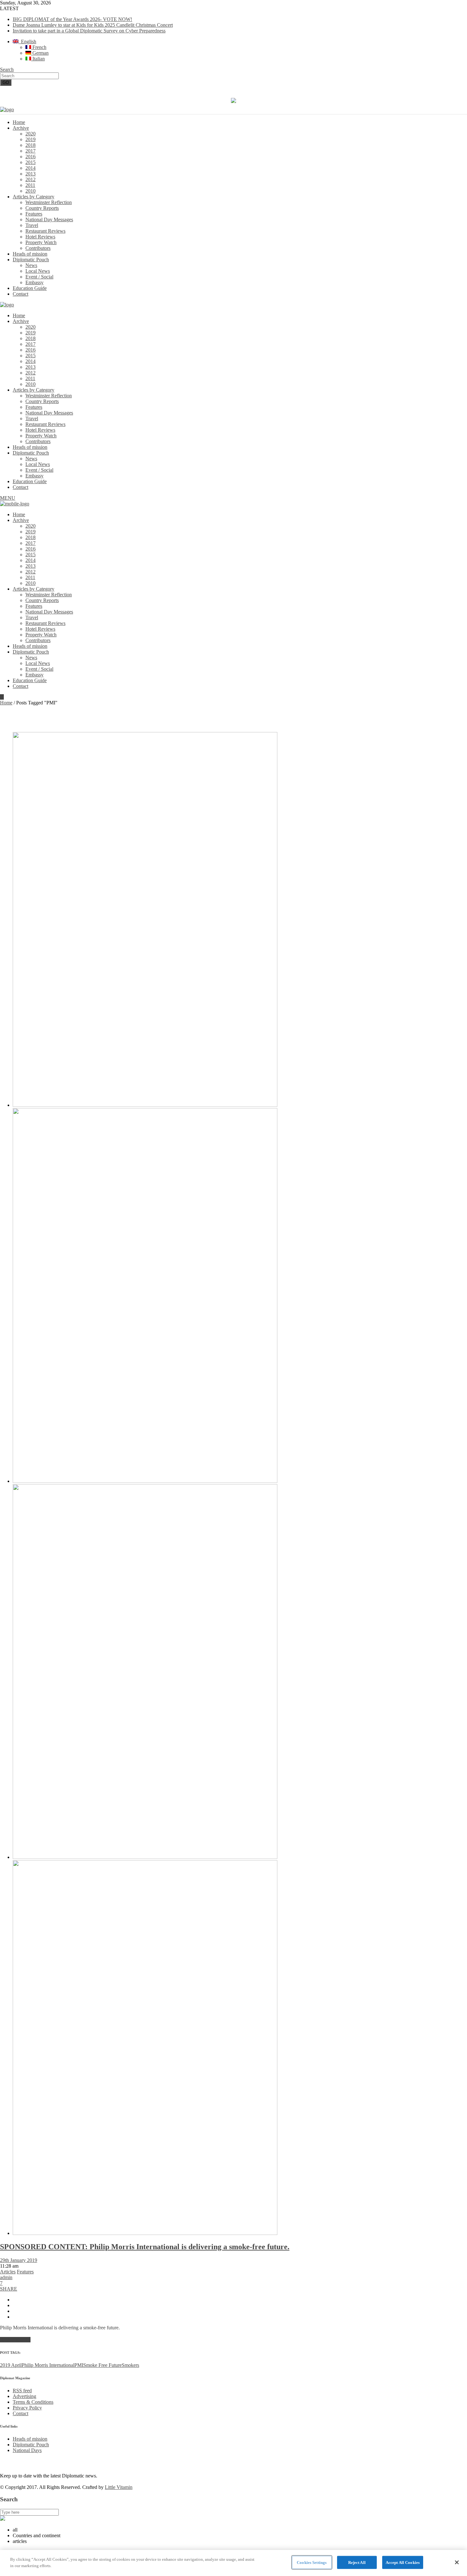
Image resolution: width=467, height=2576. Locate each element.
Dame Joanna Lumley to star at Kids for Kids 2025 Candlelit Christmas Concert (93, 25)
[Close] (457, 2562)
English (27, 41)
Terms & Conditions (33, 2402)
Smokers (130, 2365)
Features (25, 2272)
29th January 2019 (19, 2260)
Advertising (24, 2396)
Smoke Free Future (102, 2365)
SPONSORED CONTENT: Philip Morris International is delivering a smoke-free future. (145, 2247)
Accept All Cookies (403, 2562)
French (39, 47)
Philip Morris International (48, 2365)
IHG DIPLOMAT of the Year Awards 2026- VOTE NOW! (72, 19)
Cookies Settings (312, 2562)
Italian (38, 59)
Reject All (357, 2562)
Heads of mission (30, 2439)
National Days (27, 2450)
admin (6, 2277)
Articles (8, 2272)
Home (6, 703)
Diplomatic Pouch (31, 2445)
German (40, 53)
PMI (79, 2365)
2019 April (11, 2365)
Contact (20, 2413)
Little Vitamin (119, 2487)
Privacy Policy (27, 2408)
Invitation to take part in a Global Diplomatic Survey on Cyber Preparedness (89, 31)
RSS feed (22, 2391)
